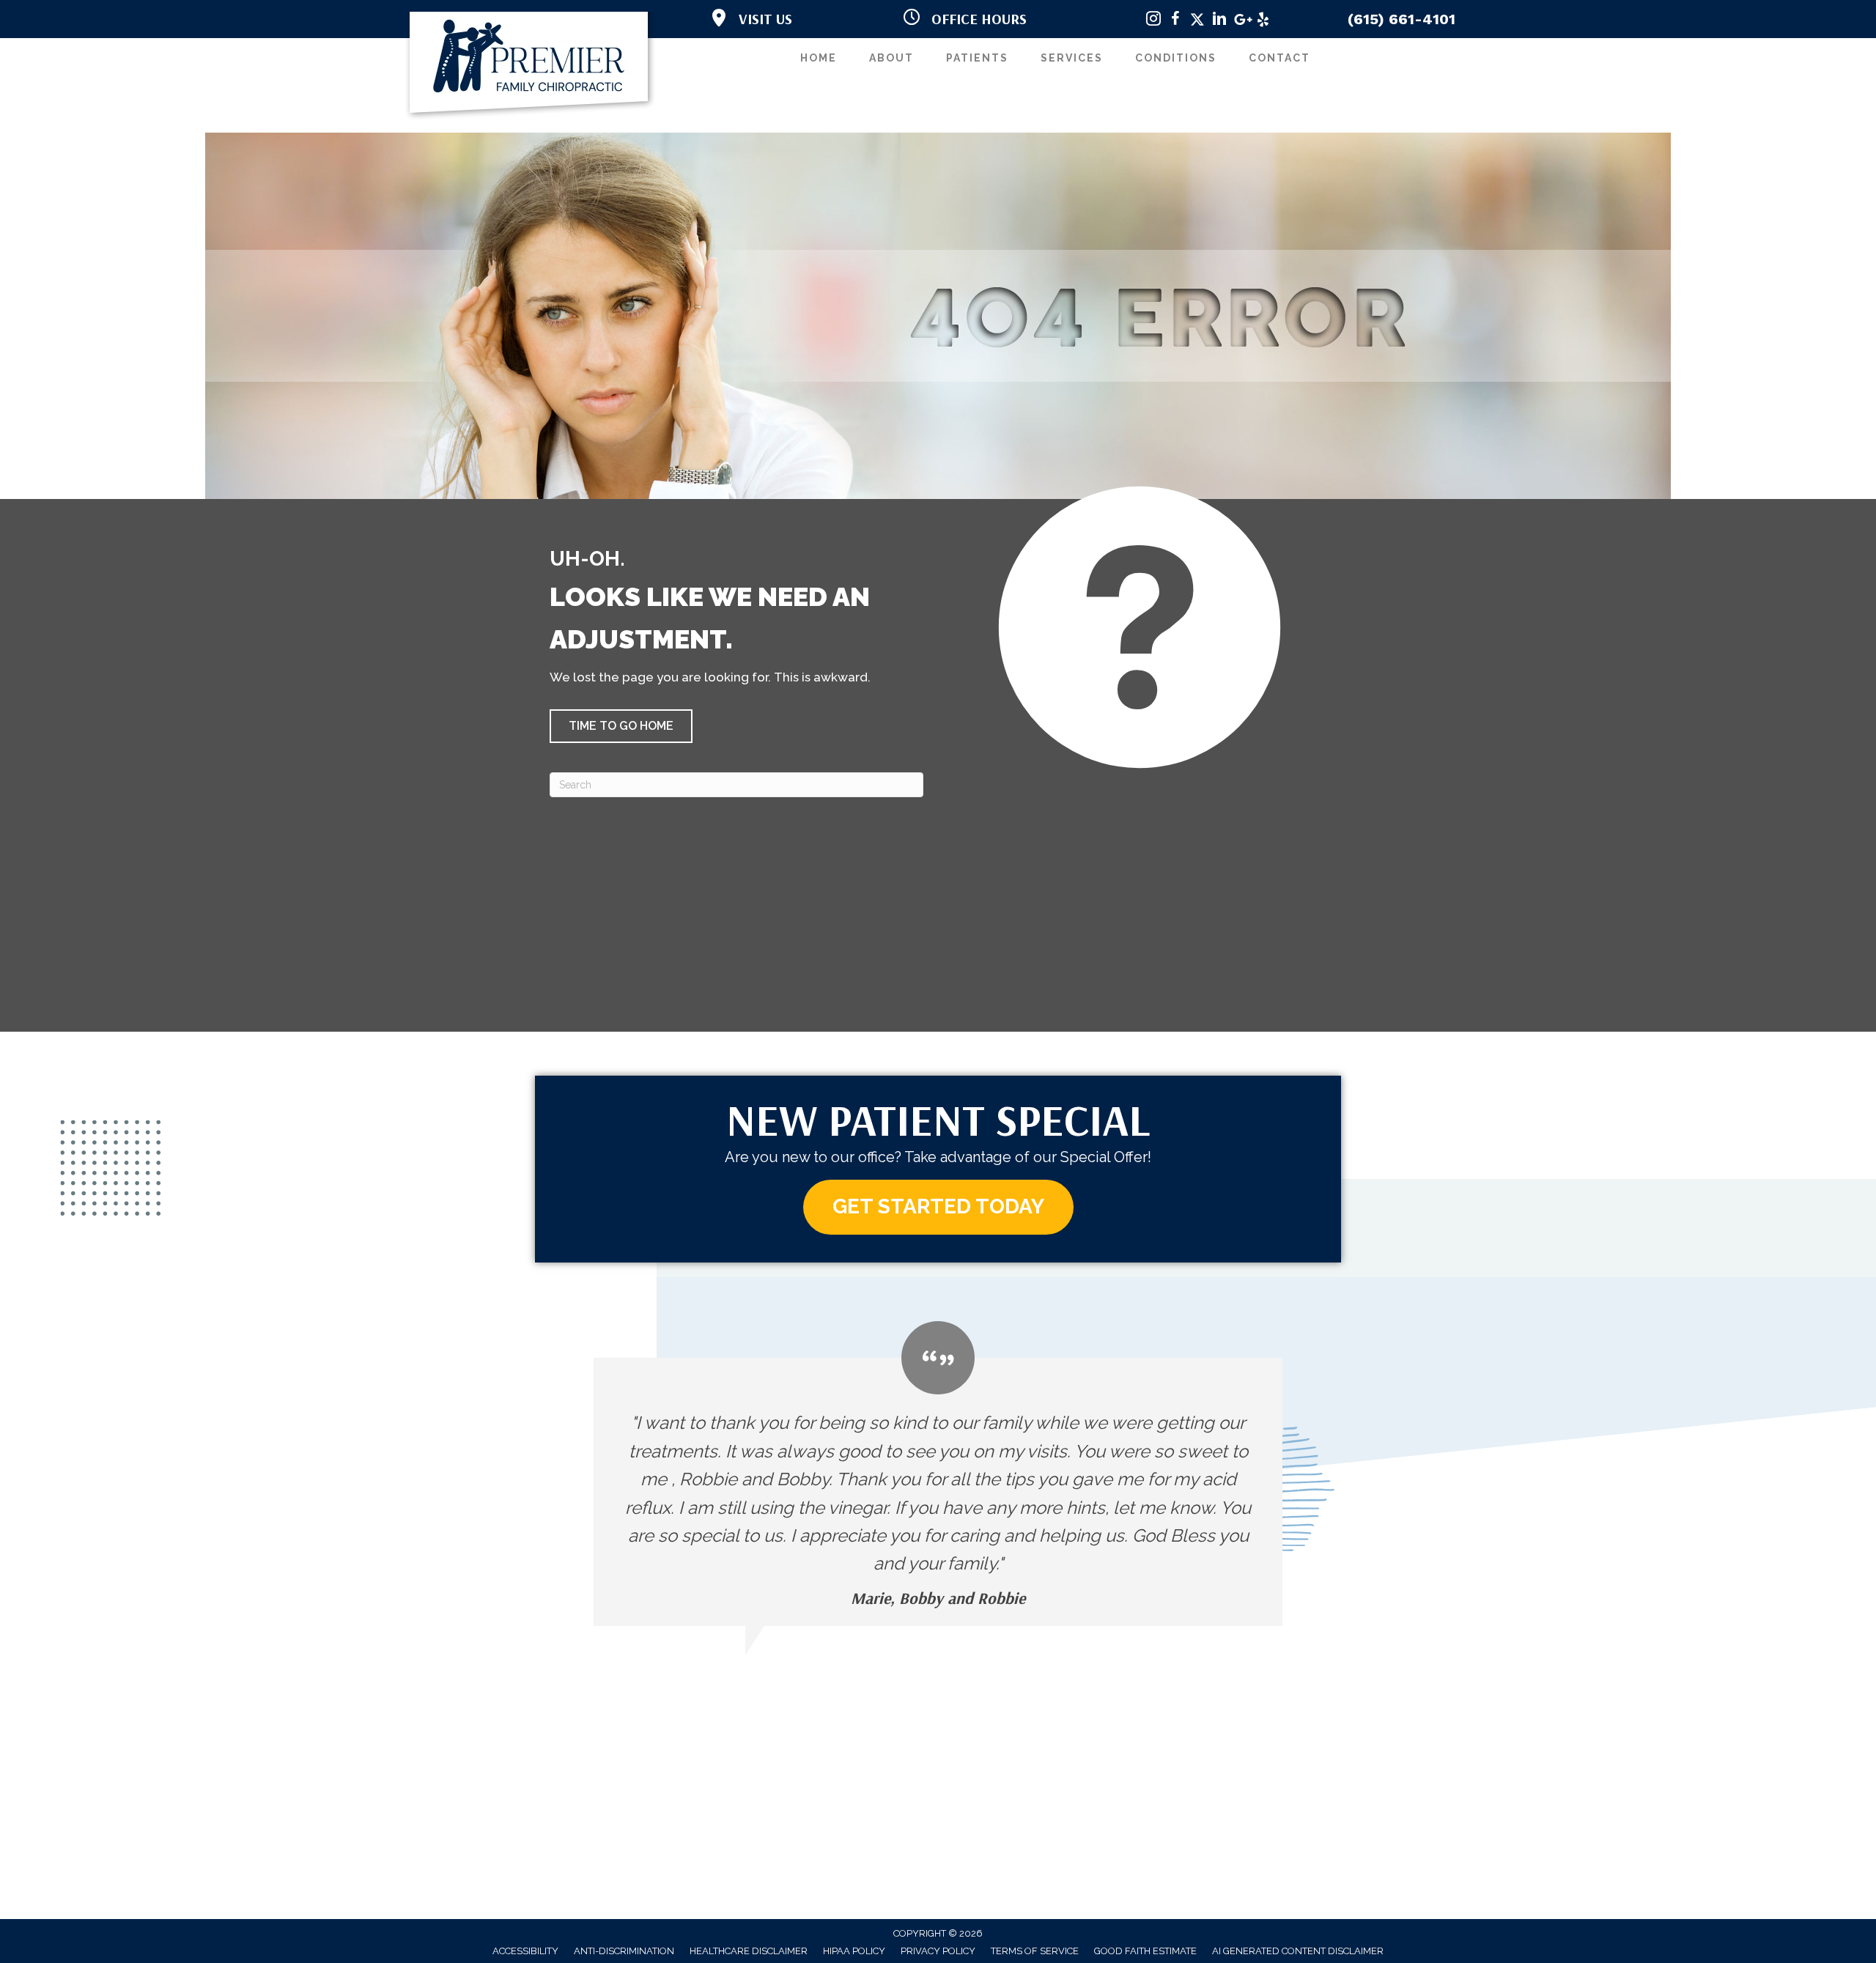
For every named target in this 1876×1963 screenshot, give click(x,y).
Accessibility (525, 1951)
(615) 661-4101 (1402, 19)
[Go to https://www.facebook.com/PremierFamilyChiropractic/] (1175, 21)
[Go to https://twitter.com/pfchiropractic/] (1197, 21)
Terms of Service (1035, 1951)
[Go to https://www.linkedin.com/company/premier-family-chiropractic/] (1219, 21)
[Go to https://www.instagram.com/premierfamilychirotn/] (1153, 21)
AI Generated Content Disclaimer (1298, 1951)
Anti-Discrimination (624, 1951)
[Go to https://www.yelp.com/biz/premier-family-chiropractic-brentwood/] (1263, 21)
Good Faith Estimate (1145, 1951)
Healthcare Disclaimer (749, 1951)
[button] (621, 726)
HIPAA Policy (854, 1951)
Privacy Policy (938, 1951)
